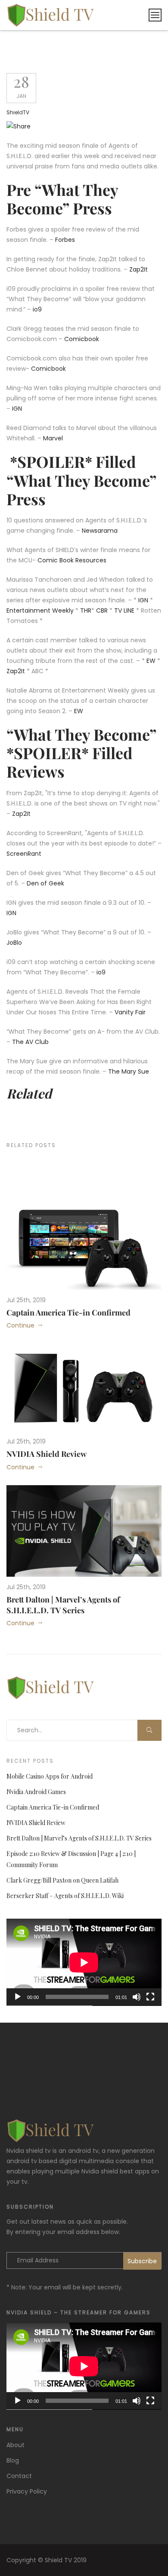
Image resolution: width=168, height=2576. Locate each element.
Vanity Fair (130, 1012)
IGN (17, 409)
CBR (102, 610)
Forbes (65, 240)
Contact (19, 2476)
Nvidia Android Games (36, 1792)
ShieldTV (18, 112)
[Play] (18, 1997)
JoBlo (14, 943)
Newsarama (100, 531)
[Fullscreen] (150, 1997)
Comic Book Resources (72, 560)
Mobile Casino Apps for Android (50, 1776)
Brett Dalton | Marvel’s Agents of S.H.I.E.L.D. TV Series (63, 1605)
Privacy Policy (27, 2491)
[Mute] (137, 1997)
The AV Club (30, 1042)
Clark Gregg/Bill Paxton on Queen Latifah (62, 1880)
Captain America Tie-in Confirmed (68, 1312)
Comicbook (82, 339)
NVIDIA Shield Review (47, 1454)
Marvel (54, 438)
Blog (13, 2460)
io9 (37, 309)
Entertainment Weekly (40, 610)
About (16, 2445)
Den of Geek (45, 883)
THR (86, 610)
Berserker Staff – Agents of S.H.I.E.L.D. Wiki (65, 1896)
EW (151, 661)
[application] (84, 1962)
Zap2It (138, 269)
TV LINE (124, 610)
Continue (20, 1325)
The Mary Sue (129, 1071)
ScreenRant (24, 854)
